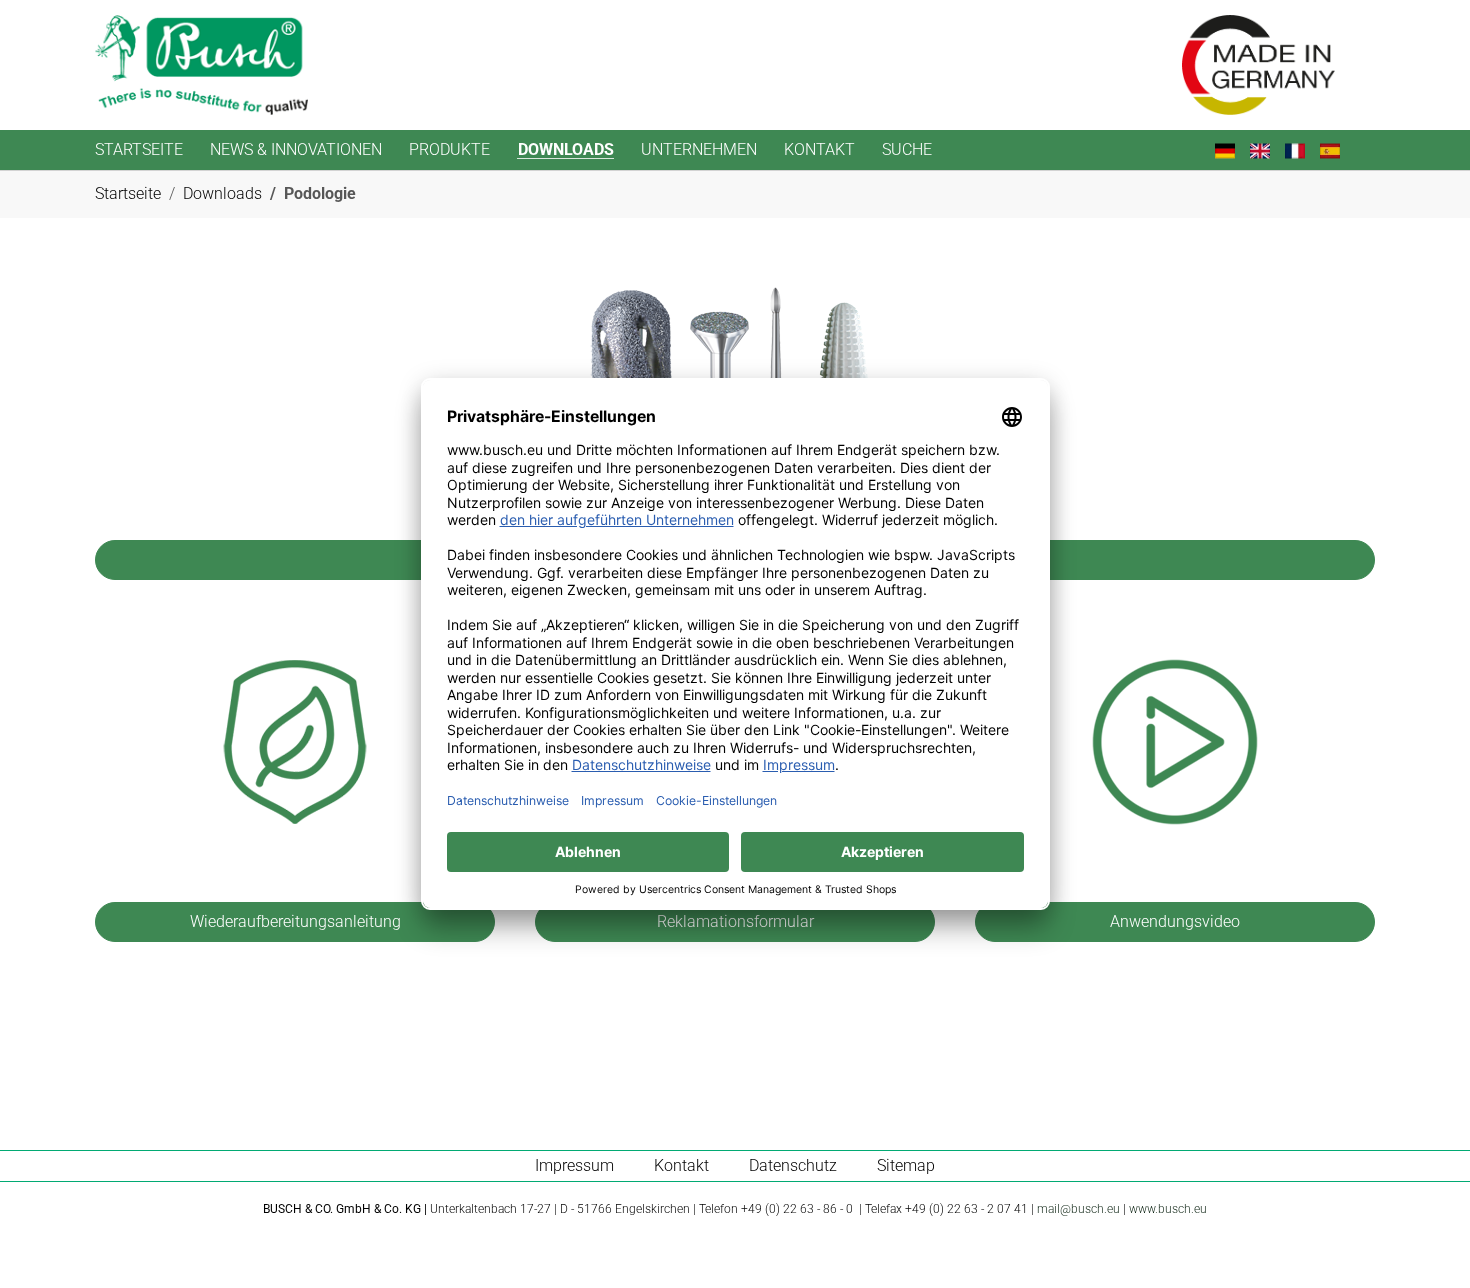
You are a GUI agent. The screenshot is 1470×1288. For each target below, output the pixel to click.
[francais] (1302, 149)
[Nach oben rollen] (1426, 1244)
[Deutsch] (1232, 149)
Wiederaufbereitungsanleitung (295, 921)
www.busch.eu (1168, 1209)
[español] (1337, 149)
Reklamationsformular (735, 921)
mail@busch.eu (1078, 1209)
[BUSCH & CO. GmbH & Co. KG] (201, 65)
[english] (1267, 149)
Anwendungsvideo (1175, 921)
